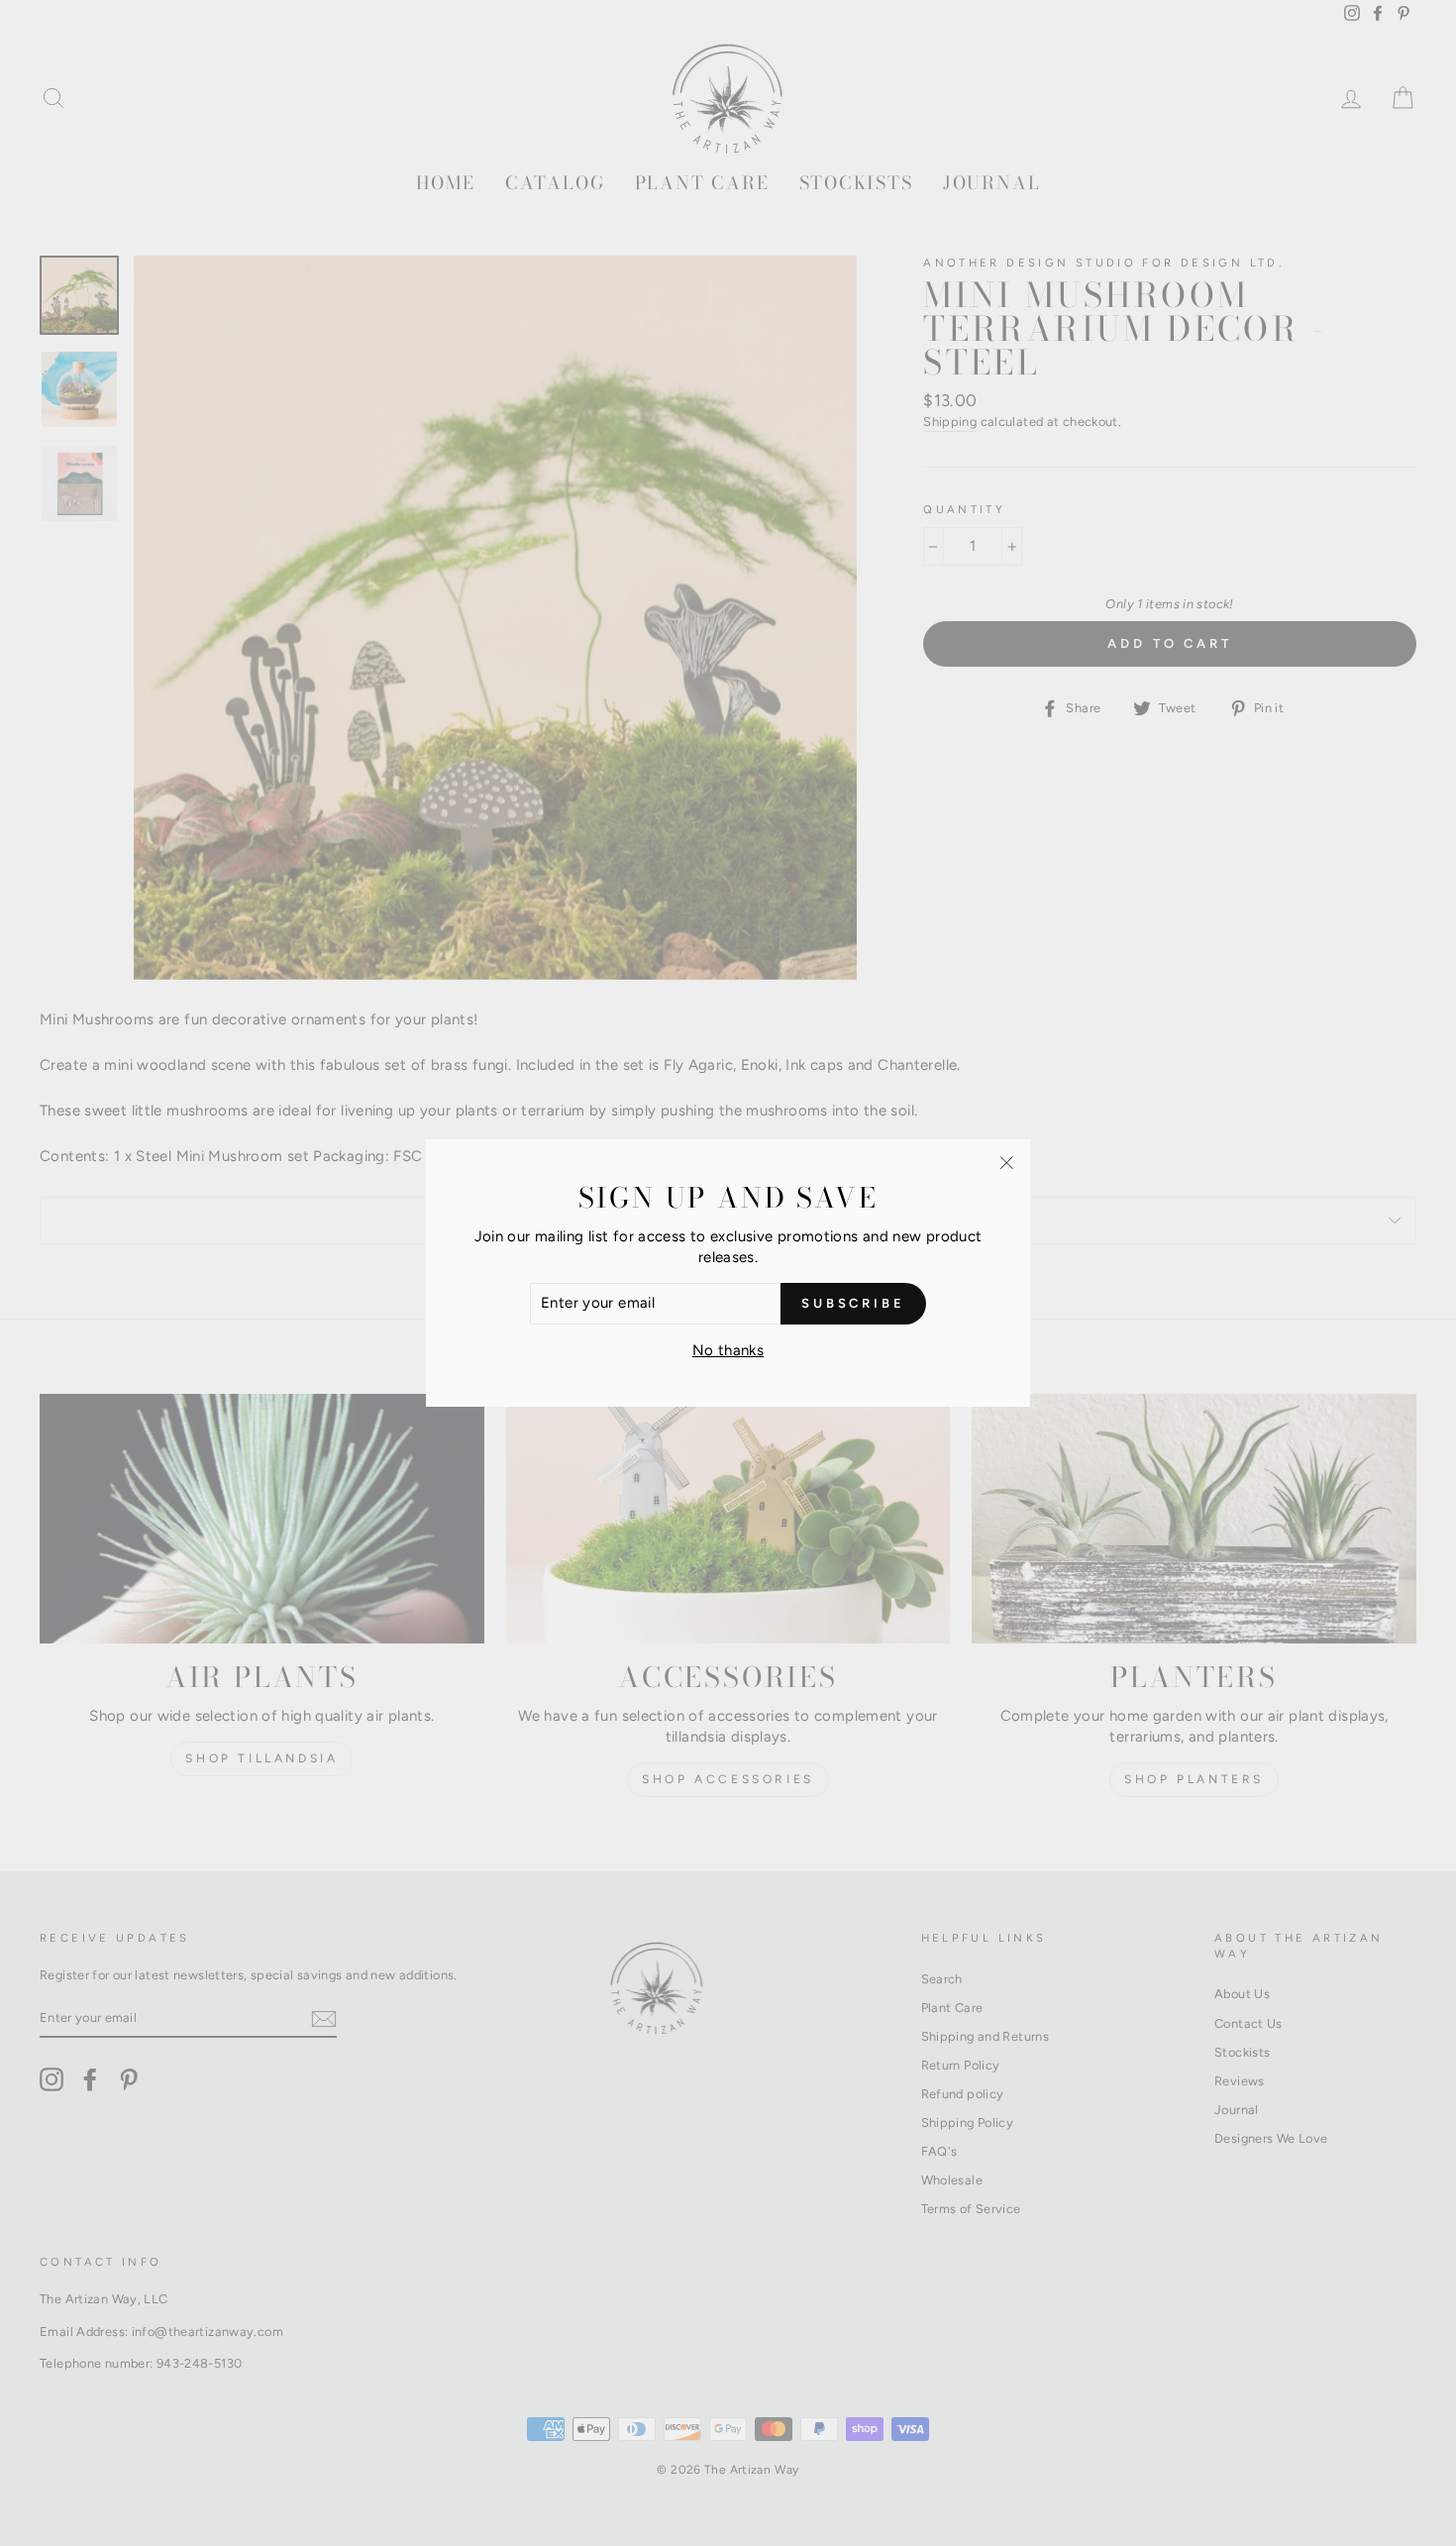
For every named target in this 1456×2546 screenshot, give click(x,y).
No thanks (728, 1350)
